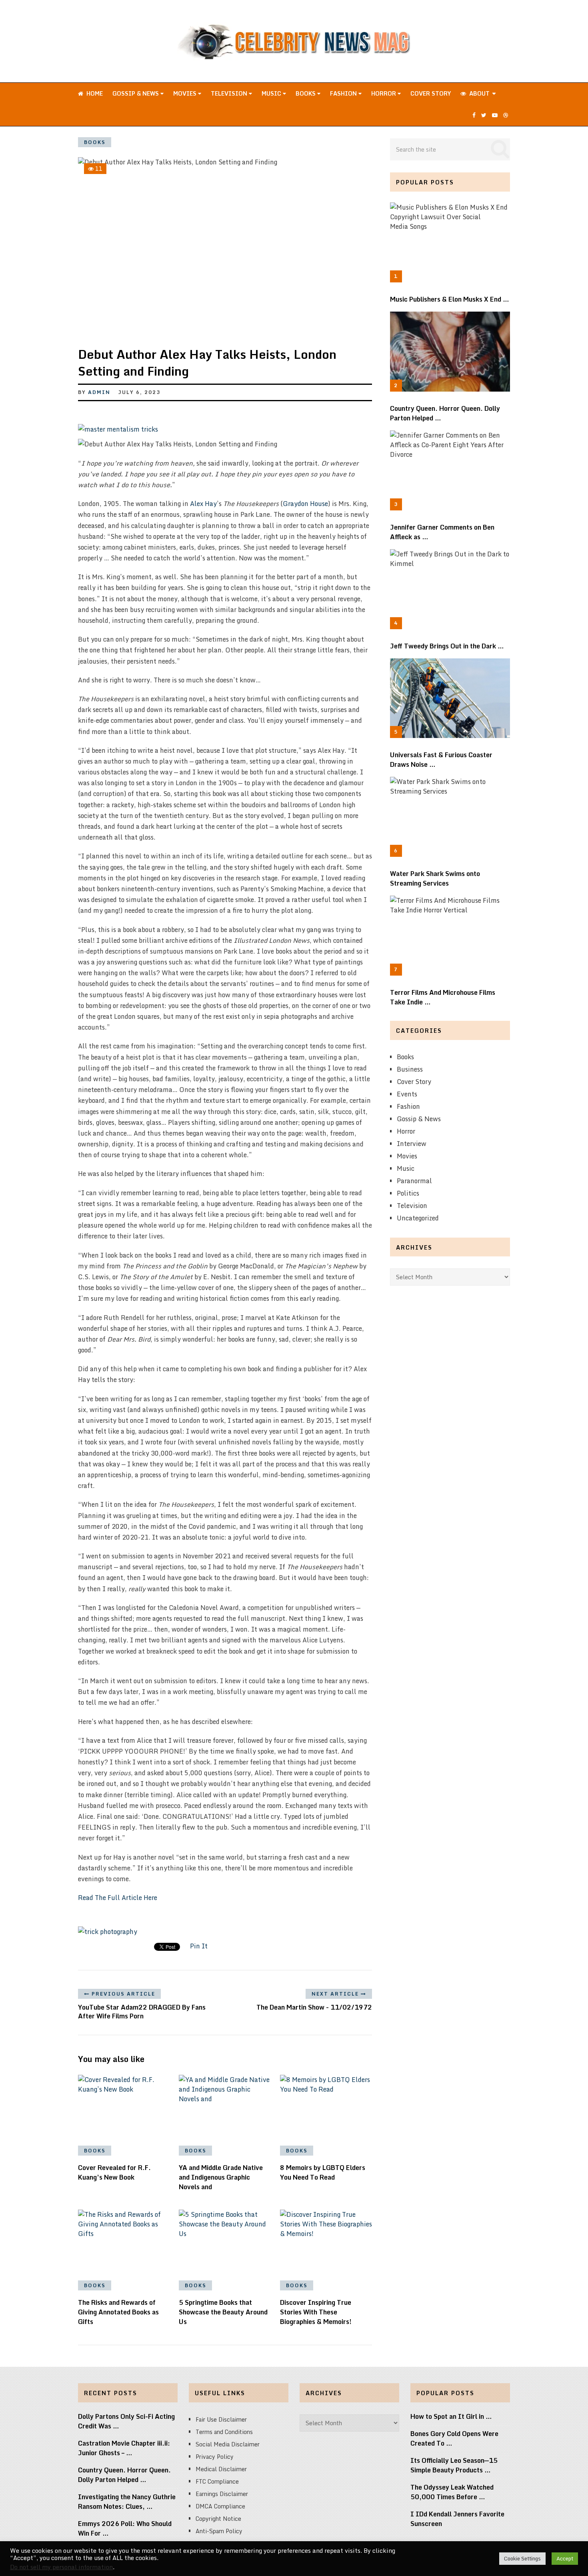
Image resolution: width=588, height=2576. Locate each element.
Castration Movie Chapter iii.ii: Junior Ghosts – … (124, 2448)
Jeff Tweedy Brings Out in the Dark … (447, 646)
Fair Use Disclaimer (221, 2419)
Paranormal (414, 1181)
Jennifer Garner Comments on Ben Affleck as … (442, 532)
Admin (99, 392)
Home (94, 93)
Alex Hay (203, 504)
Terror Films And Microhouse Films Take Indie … (443, 997)
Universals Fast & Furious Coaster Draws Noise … (441, 760)
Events (407, 1094)
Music (272, 93)
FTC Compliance (217, 2481)
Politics (408, 1193)
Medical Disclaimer (221, 2469)
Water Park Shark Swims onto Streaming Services (435, 878)
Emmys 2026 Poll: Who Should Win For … (125, 2528)
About (479, 93)
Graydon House (305, 504)
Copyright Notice (218, 2519)
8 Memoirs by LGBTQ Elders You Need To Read (323, 2172)
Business (410, 1069)
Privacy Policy (215, 2457)
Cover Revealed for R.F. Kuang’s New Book (114, 2172)
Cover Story (431, 93)
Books (306, 93)
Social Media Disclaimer (228, 2444)
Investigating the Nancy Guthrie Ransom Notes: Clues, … (127, 2502)
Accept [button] (565, 2558)
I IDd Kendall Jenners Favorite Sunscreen (457, 2519)
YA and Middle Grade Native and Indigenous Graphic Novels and (221, 2177)
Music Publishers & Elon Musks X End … (450, 299)
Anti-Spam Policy (219, 2531)
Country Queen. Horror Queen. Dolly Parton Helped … (445, 413)
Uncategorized (418, 1218)
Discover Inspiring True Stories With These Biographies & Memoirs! (316, 2312)
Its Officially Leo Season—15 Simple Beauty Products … (454, 2465)
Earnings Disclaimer (222, 2494)
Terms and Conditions (224, 2432)
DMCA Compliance (220, 2506)
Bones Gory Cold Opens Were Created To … (454, 2438)
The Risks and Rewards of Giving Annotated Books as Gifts (118, 2312)
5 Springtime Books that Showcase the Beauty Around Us (223, 2312)
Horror (384, 93)
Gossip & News (136, 93)
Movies (186, 93)
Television (230, 93)
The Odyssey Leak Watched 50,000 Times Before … (452, 2492)
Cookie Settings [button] (522, 2558)
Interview (412, 1144)
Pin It (199, 1946)
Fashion (344, 93)
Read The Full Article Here (118, 1898)
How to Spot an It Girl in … (451, 2416)
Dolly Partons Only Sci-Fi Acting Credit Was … (126, 2421)
